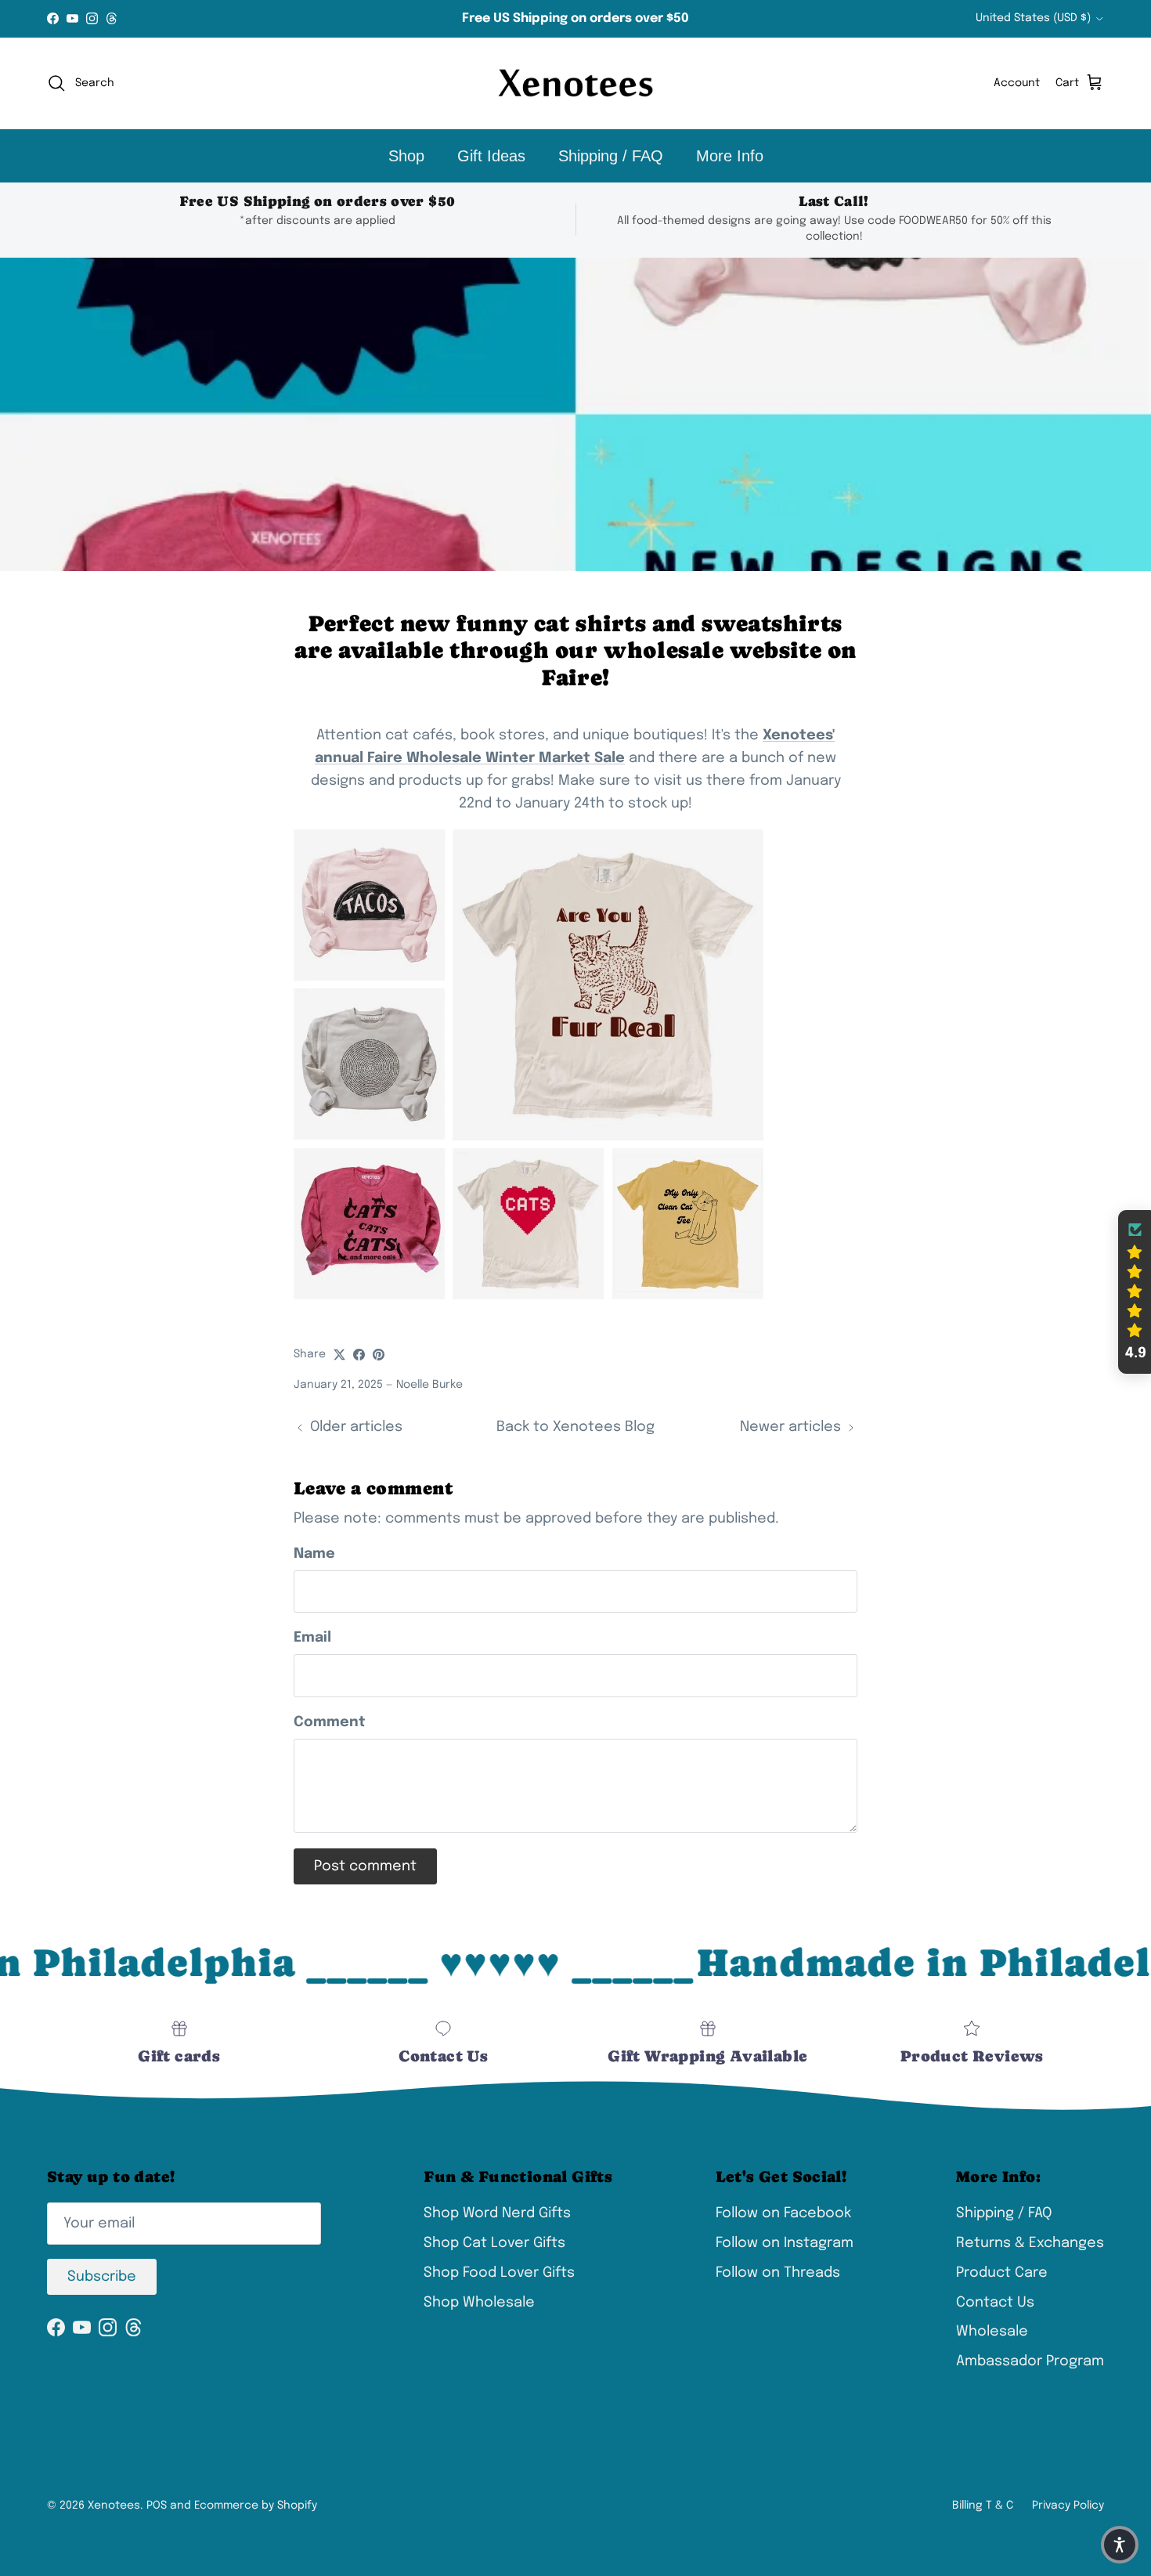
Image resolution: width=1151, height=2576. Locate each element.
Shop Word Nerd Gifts (497, 2213)
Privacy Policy (1068, 2506)
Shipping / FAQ (611, 156)
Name (314, 1554)
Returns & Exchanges (1030, 2243)
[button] (1135, 1292)
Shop (406, 156)
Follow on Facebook (783, 2213)
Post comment (365, 1866)
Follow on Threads (778, 2273)
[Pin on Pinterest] (379, 1355)
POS (157, 2506)
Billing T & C (983, 2506)
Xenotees (114, 2506)
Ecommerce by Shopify (256, 2506)
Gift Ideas (491, 156)
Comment (330, 1722)
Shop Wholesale (479, 2303)
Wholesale (992, 2332)
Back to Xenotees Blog (575, 1427)
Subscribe (102, 2277)
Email (312, 1638)
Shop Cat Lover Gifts (494, 2243)
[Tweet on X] (339, 1355)
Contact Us (995, 2303)
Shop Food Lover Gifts (499, 2273)
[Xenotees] (575, 83)
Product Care (1002, 2273)
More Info (730, 156)
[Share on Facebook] (359, 1355)
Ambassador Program (1030, 2361)
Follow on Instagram (785, 2243)
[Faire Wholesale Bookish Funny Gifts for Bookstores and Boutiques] (529, 1295)
